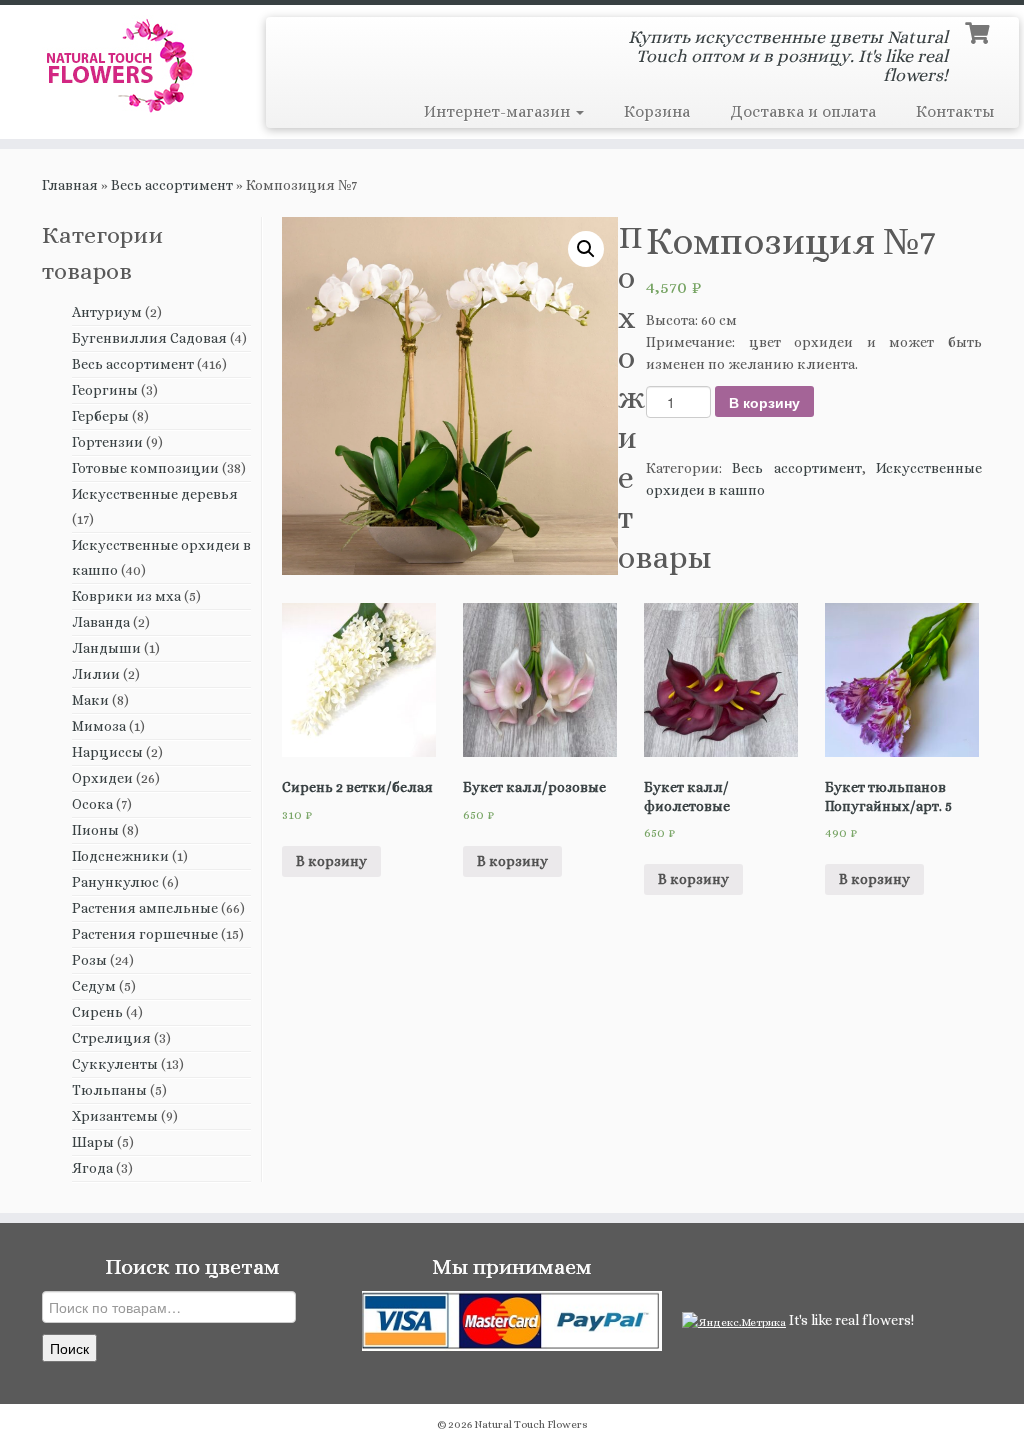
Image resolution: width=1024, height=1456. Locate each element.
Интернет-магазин (499, 111)
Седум (94, 986)
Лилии (96, 674)
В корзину (764, 402)
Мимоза (99, 726)
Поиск (69, 1348)
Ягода (92, 1168)
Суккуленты (115, 1064)
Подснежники (120, 856)
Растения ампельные (145, 908)
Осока (92, 804)
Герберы (100, 416)
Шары (93, 1142)
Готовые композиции (145, 468)
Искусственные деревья (155, 494)
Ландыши (106, 648)
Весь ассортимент (172, 185)
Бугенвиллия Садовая (149, 338)
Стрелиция (111, 1038)
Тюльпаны (109, 1090)
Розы (89, 960)
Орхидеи (102, 778)
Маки (90, 700)
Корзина (657, 111)
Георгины (105, 390)
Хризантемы (115, 1116)
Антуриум (107, 312)
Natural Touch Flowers (531, 1424)
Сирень (97, 1012)
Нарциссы (107, 752)
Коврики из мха (126, 596)
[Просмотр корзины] (979, 31)
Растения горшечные (145, 934)
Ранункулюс (115, 882)
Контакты (955, 111)
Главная (70, 185)
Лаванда (101, 622)
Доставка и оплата (803, 111)
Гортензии (107, 442)
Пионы (95, 830)
